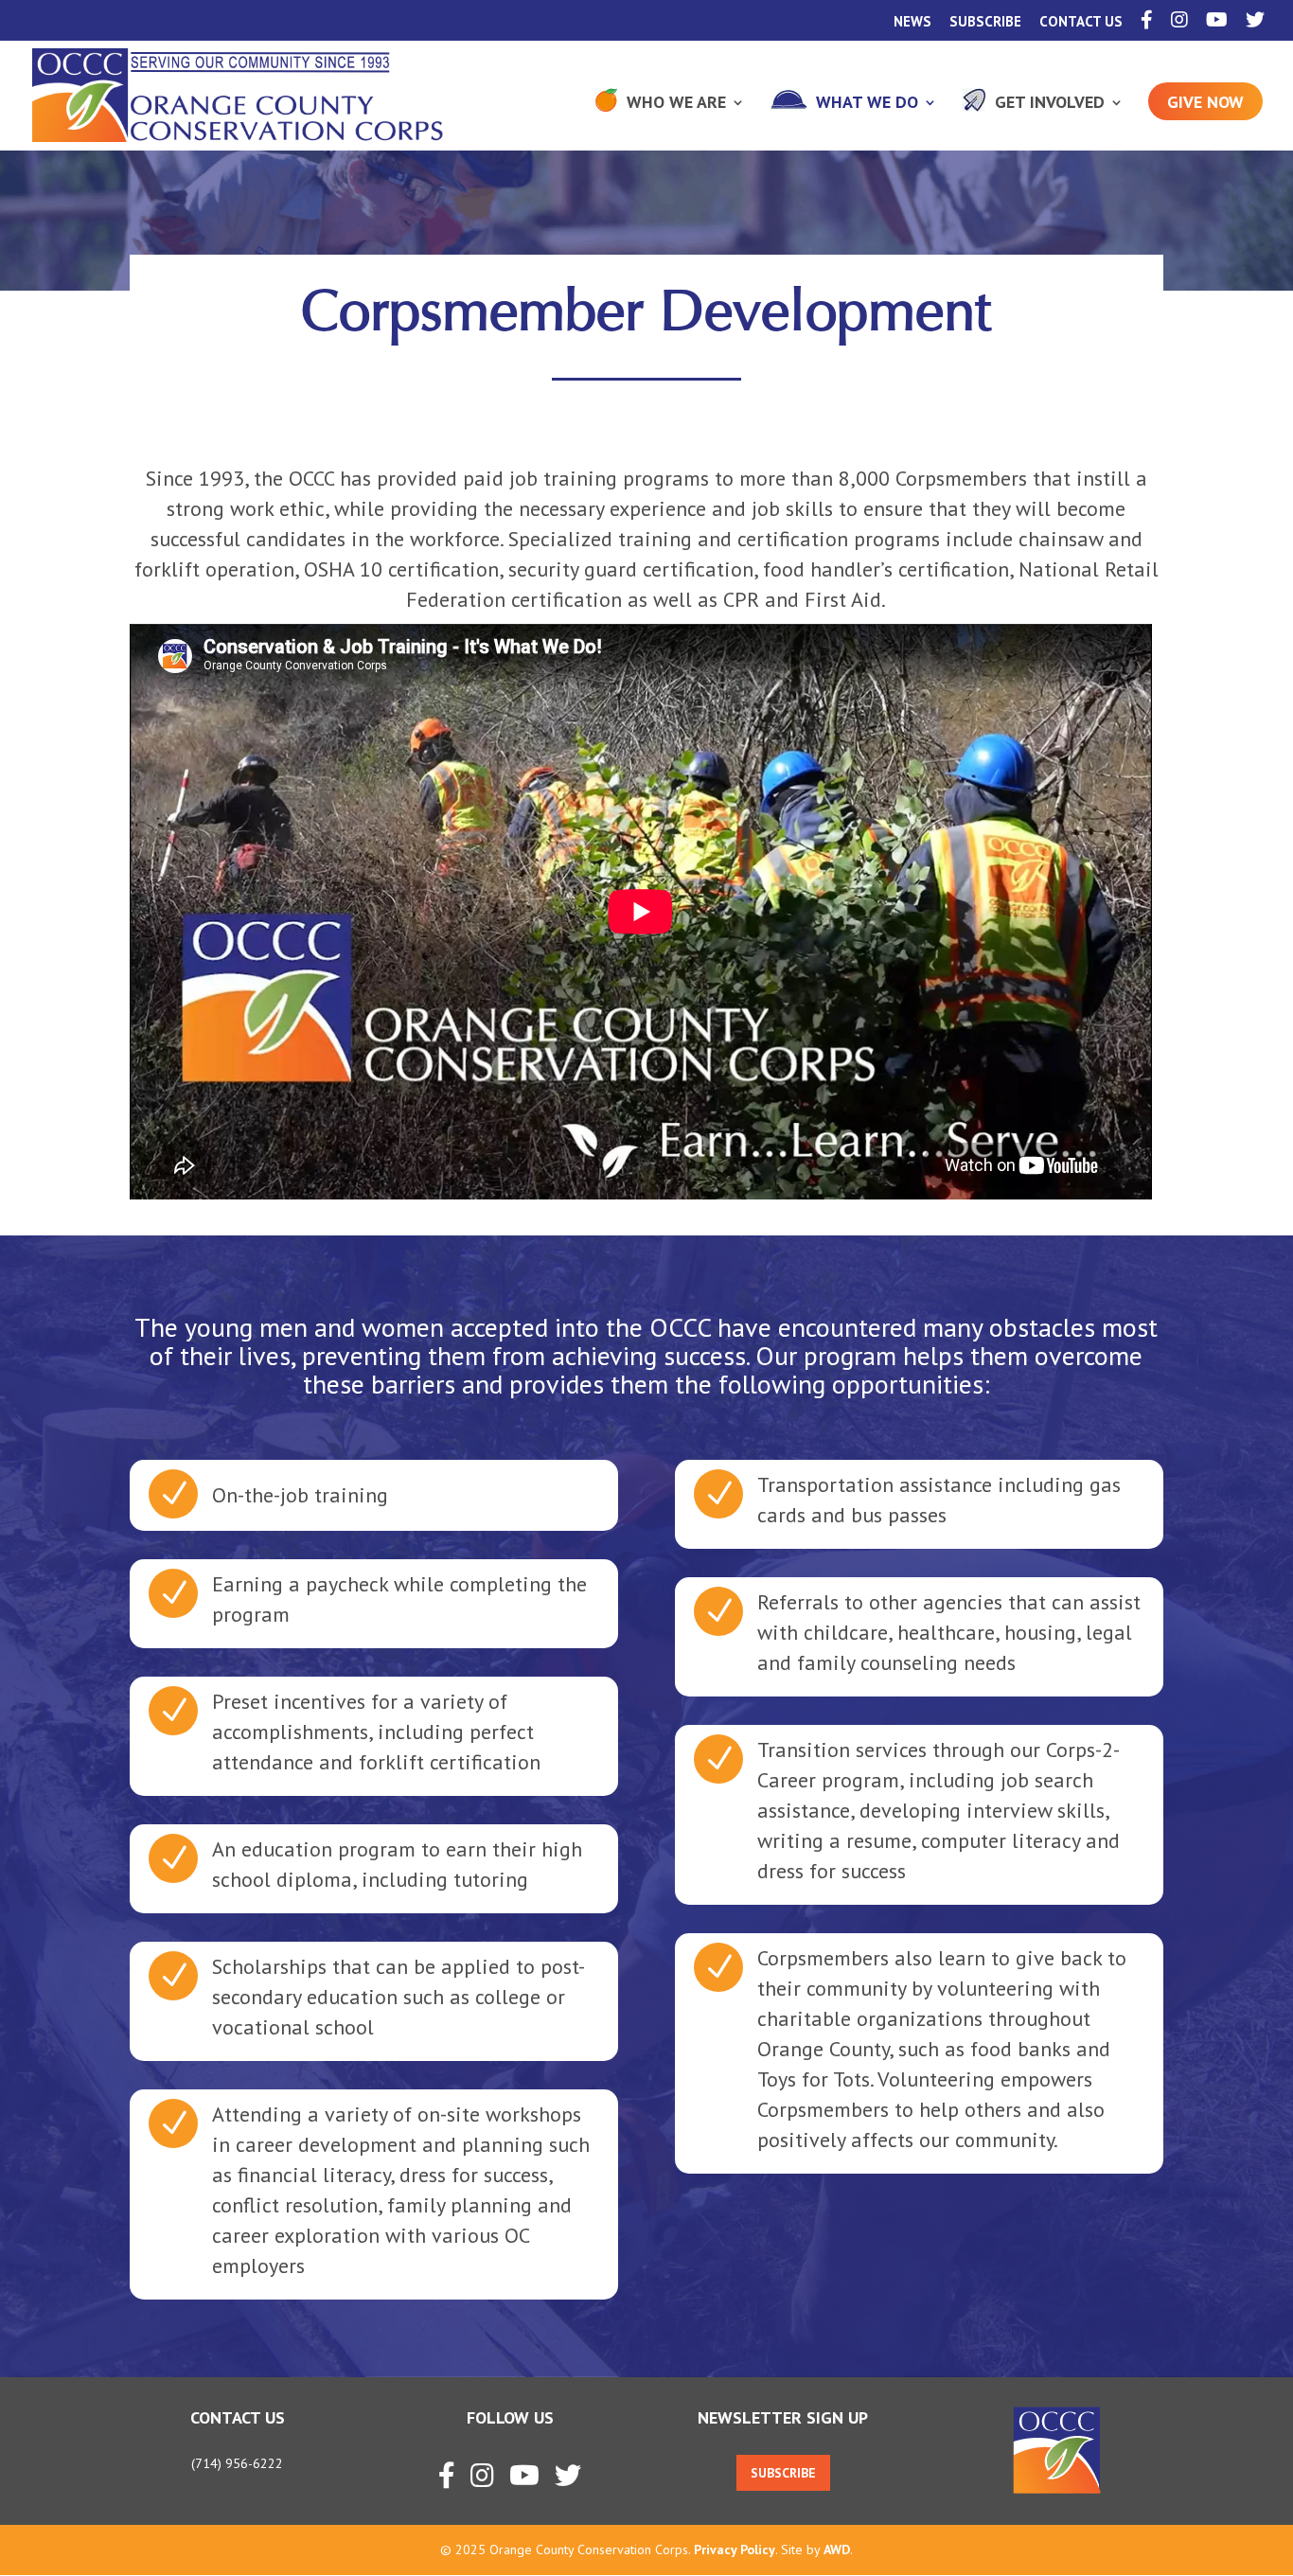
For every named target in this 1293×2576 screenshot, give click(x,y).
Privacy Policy (735, 2549)
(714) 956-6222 (237, 2463)
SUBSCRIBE (985, 22)
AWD (837, 2549)
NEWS (912, 22)
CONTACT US (1081, 22)
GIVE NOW (1205, 102)
